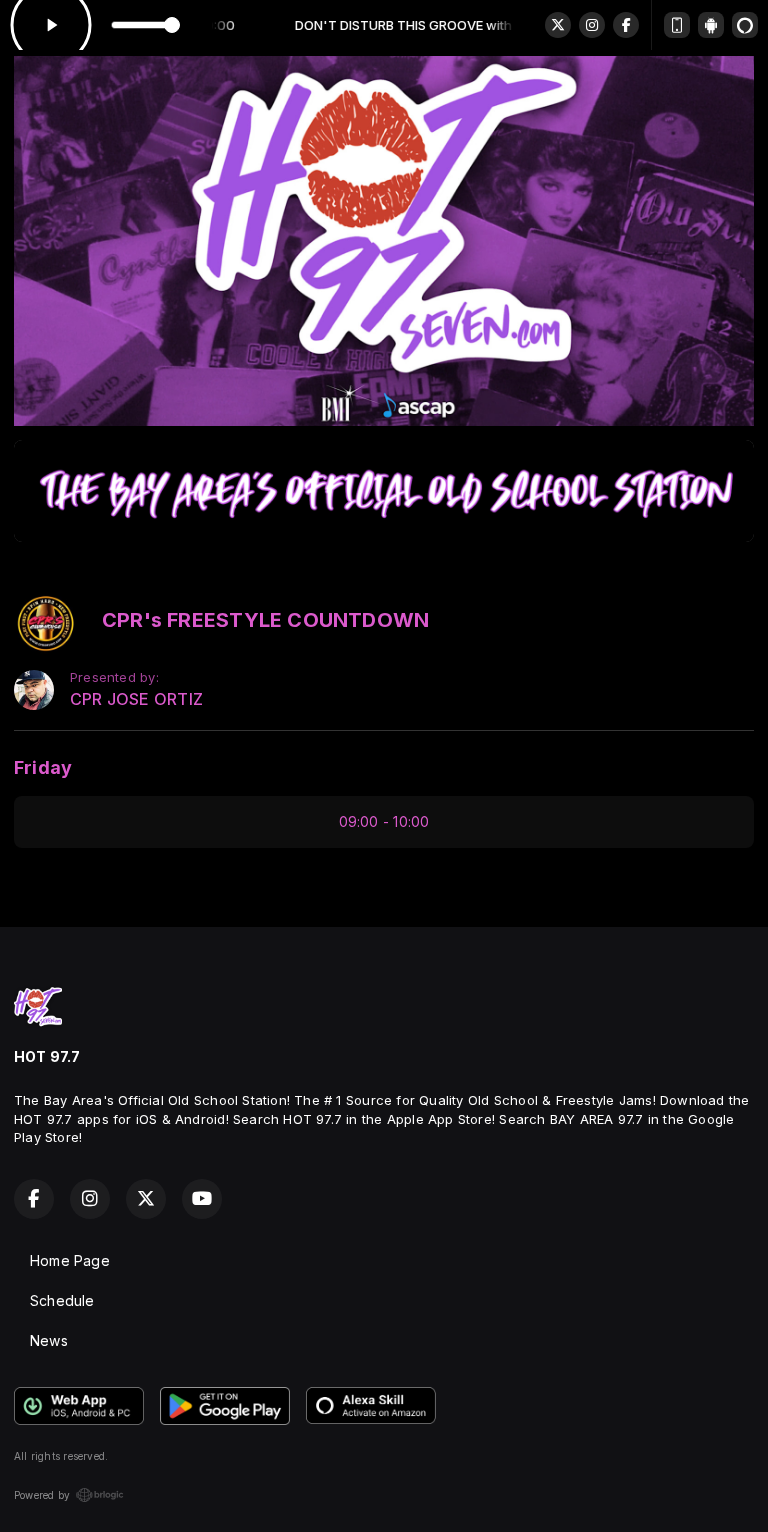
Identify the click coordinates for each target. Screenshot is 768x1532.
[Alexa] (745, 25)
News (49, 1340)
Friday (43, 767)
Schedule (62, 1300)
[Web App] (677, 25)
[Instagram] (592, 25)
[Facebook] (626, 25)
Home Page (70, 1260)
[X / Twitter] (558, 25)
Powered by (42, 1495)
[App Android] (711, 25)
